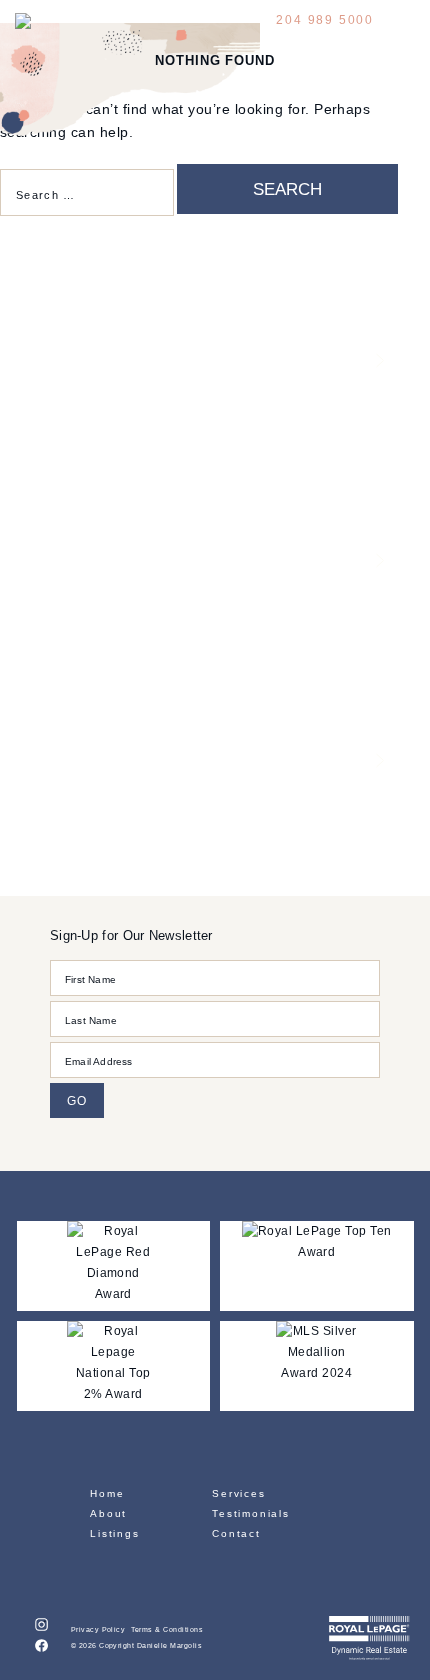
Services (238, 1493)
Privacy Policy (98, 1629)
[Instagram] (41, 1627)
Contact (236, 1533)
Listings (114, 1533)
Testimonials (251, 1513)
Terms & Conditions (167, 1629)
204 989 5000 (325, 20)
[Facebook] (41, 1648)
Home (107, 1493)
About (108, 1513)
